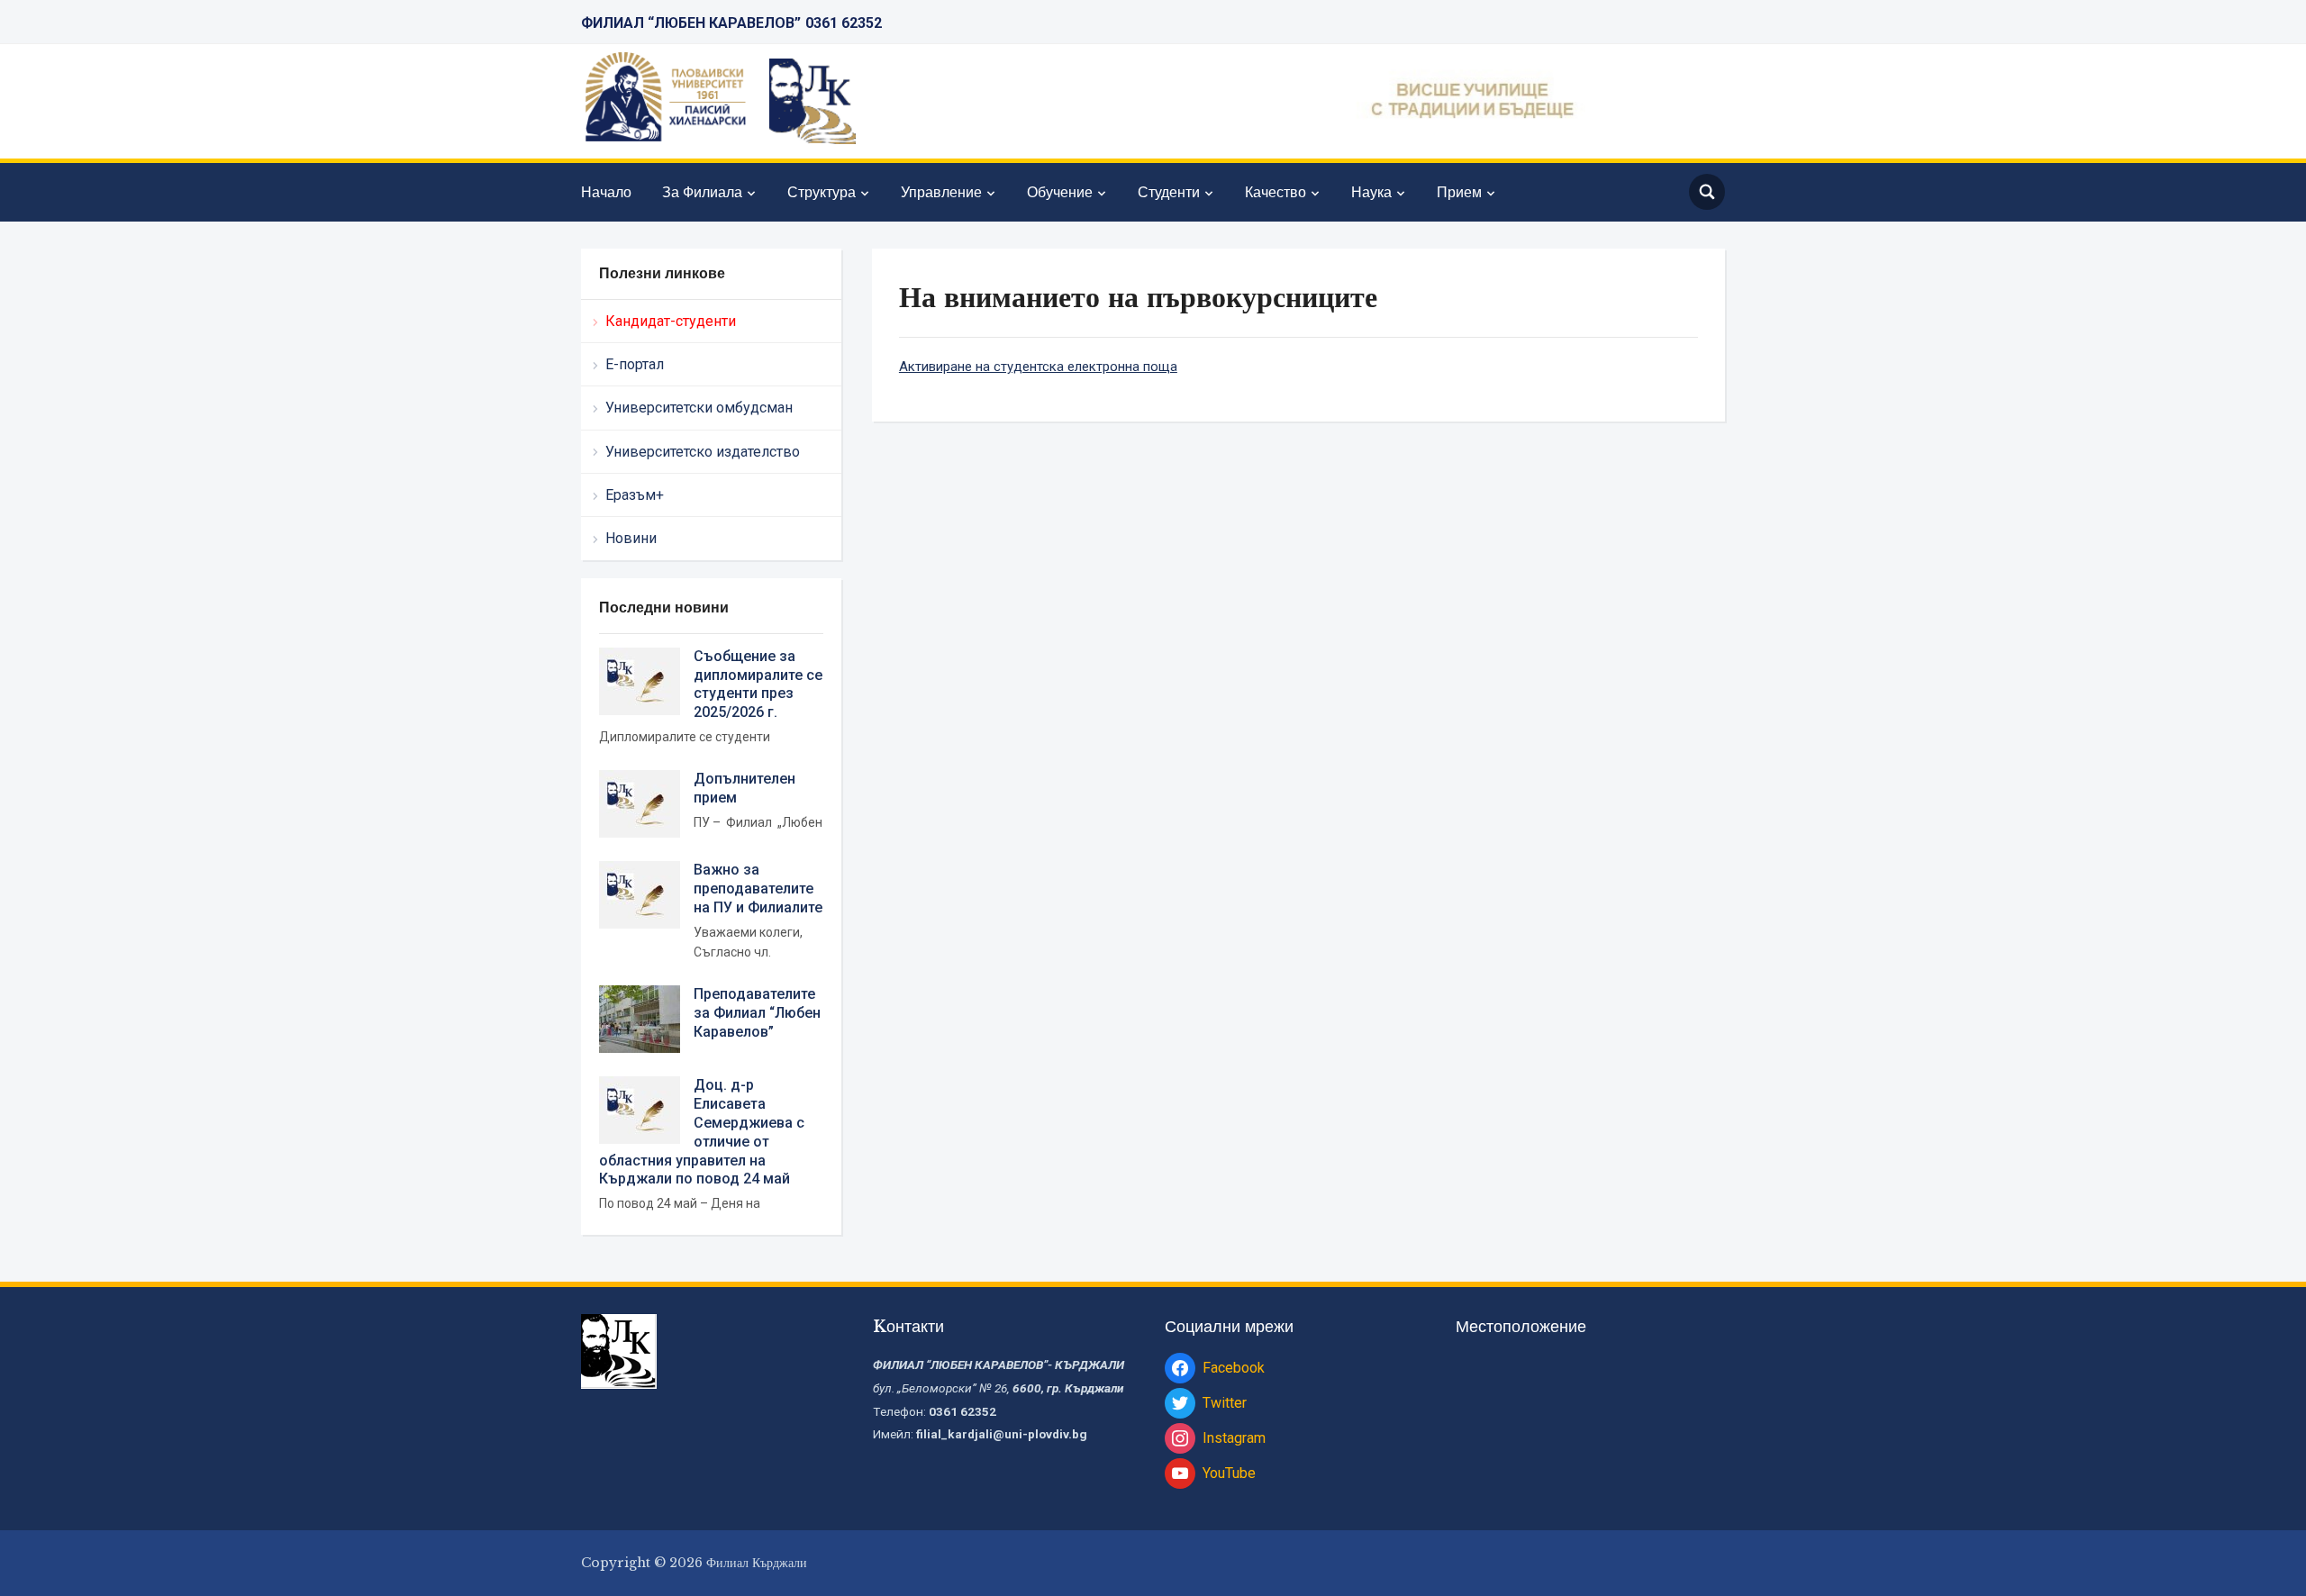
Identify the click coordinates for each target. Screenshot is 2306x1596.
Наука (1371, 192)
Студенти (1169, 192)
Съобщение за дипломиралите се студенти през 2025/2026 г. (758, 684)
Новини (631, 538)
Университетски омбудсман (699, 408)
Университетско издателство (703, 452)
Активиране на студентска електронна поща (1038, 367)
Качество (1276, 192)
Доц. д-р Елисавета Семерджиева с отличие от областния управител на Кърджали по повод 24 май (702, 1132)
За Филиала (702, 192)
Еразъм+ (635, 495)
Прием (1459, 192)
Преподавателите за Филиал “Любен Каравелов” (757, 1013)
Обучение (1060, 192)
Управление (941, 192)
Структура (822, 192)
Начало (606, 192)
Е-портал (635, 364)
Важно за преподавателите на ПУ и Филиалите (758, 889)
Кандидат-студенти (671, 321)
